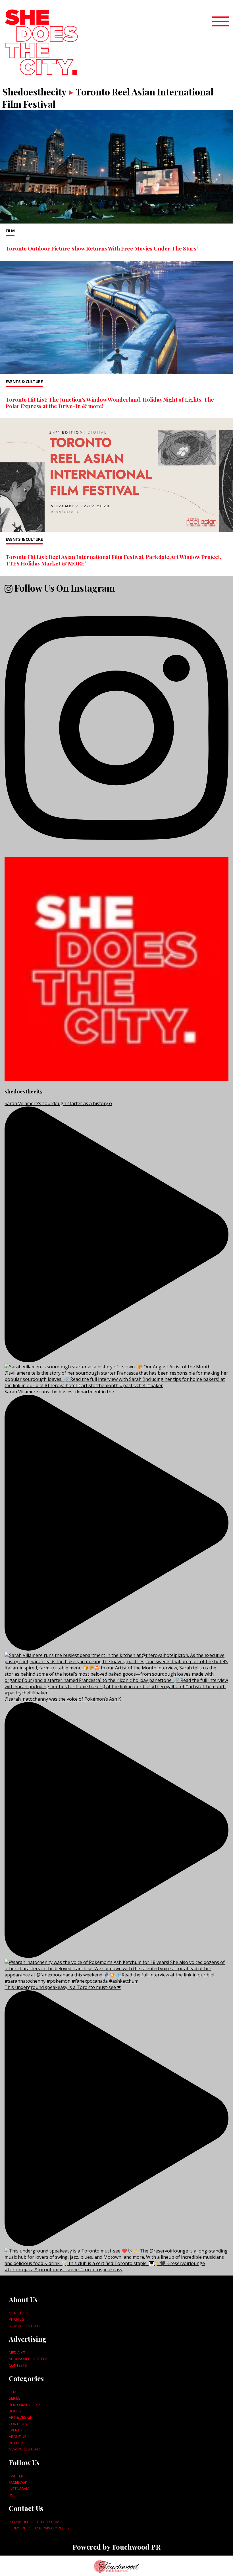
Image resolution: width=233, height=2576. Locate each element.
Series (15, 2398)
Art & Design (21, 2417)
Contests (18, 2365)
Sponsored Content (28, 2359)
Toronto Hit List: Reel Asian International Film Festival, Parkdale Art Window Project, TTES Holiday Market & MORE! (114, 560)
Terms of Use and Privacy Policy (39, 2528)
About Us (18, 2437)
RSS (12, 2495)
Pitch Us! (17, 2319)
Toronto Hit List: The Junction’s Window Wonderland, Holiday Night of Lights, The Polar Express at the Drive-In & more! (110, 403)
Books (15, 2411)
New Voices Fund (25, 2326)
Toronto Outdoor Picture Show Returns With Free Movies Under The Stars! (102, 248)
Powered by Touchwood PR (116, 2547)
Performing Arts (25, 2405)
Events (15, 2430)
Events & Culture (24, 382)
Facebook (18, 2482)
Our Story (19, 2313)
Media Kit (17, 2352)
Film (10, 231)
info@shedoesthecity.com (34, 2522)
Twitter (16, 2476)
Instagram (19, 2489)
